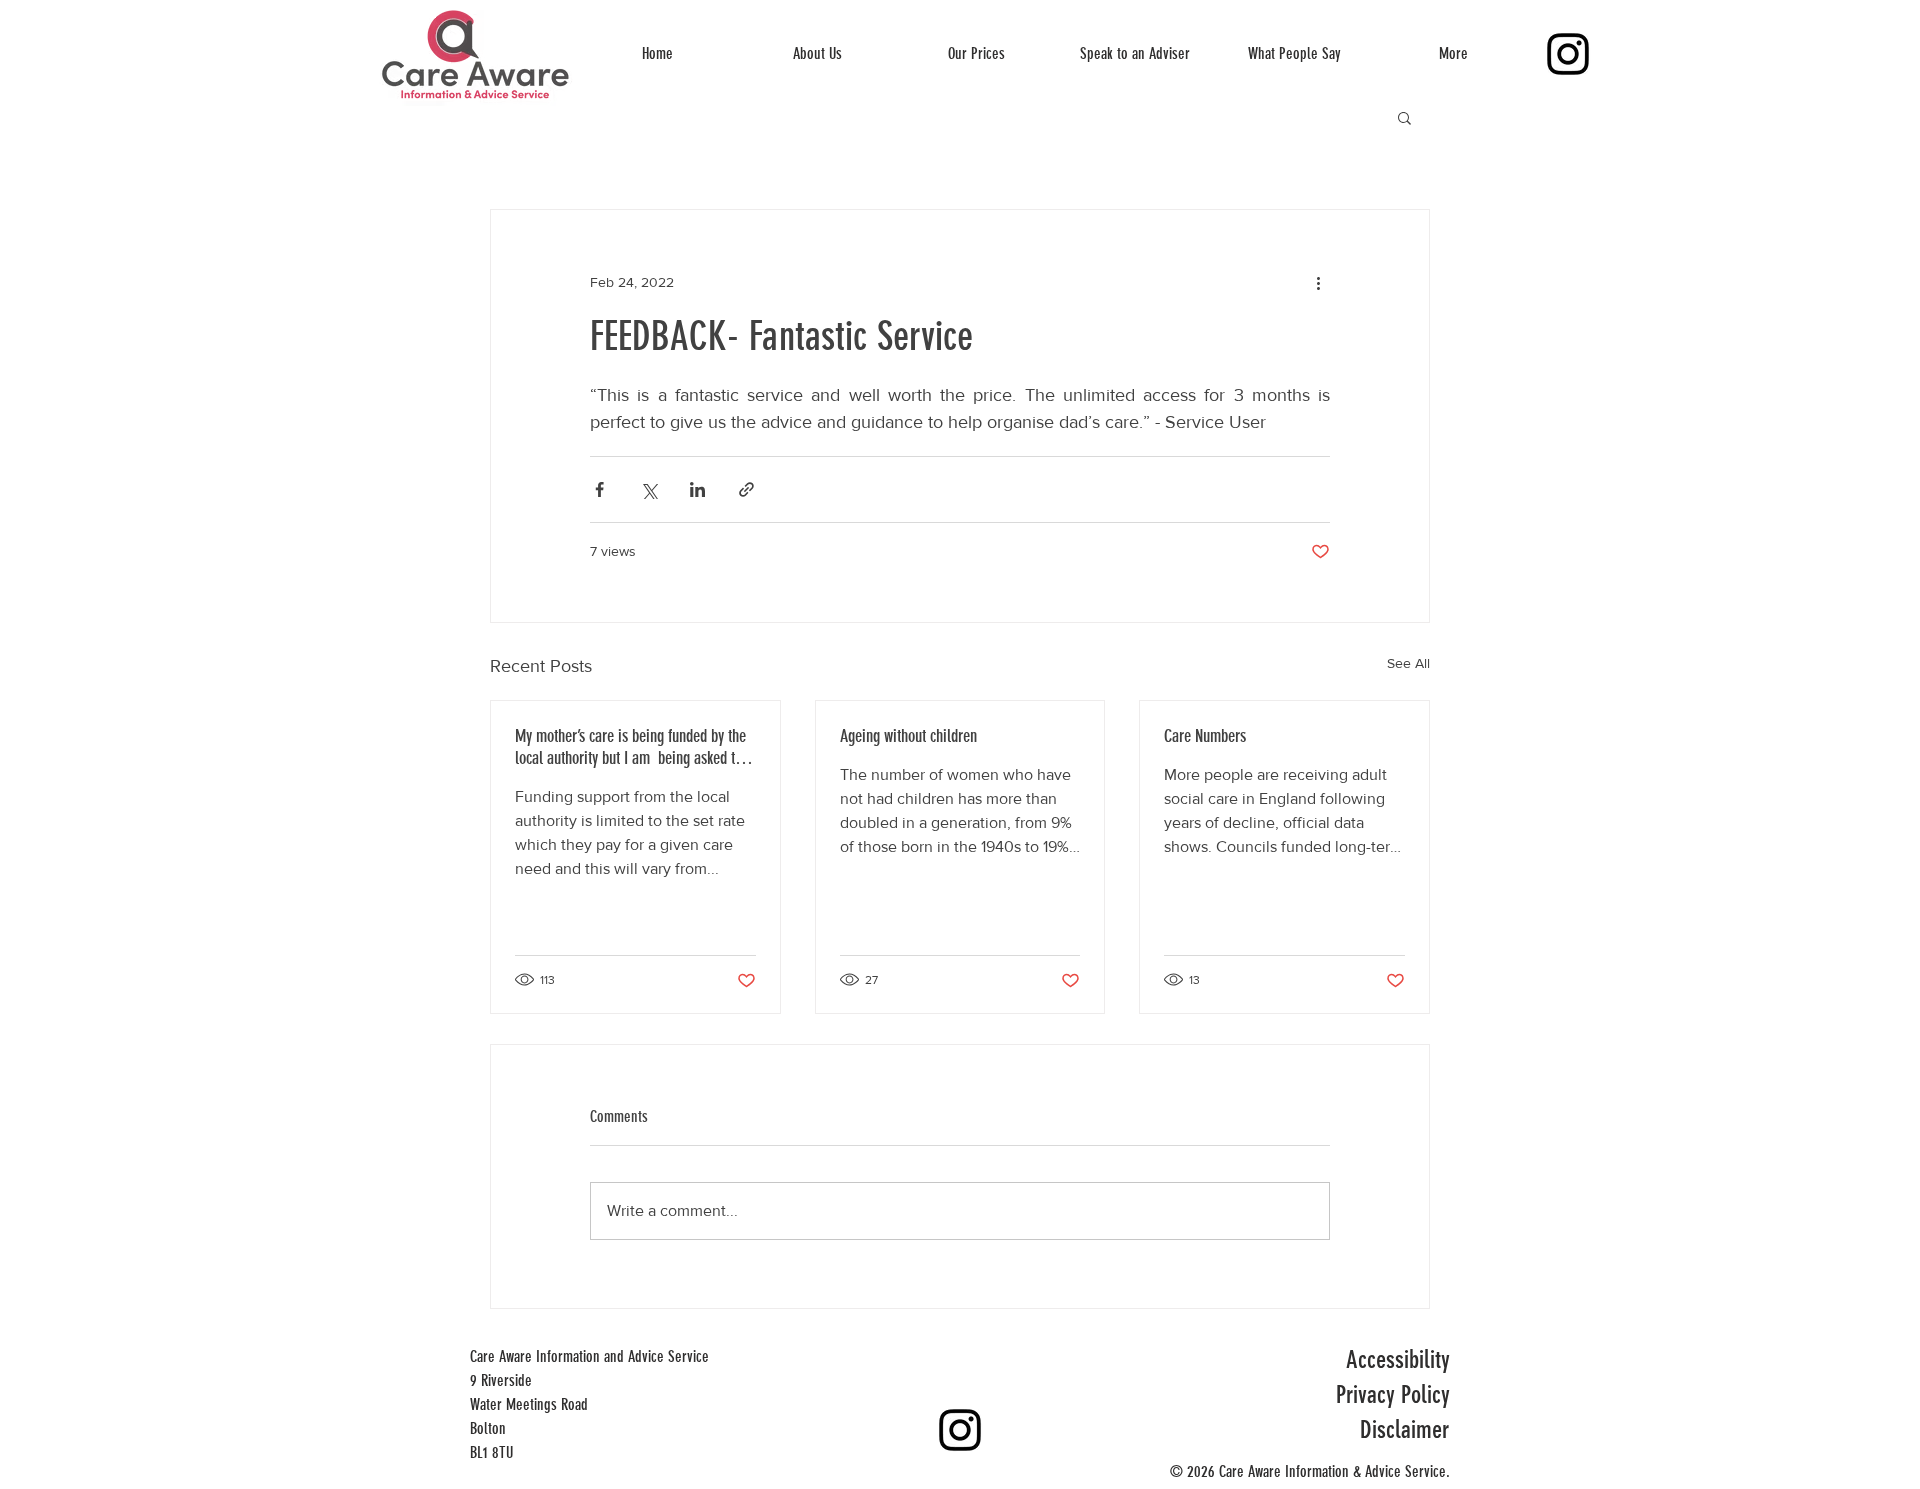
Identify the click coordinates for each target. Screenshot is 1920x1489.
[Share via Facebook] (599, 489)
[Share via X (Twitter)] (648, 489)
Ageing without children (908, 736)
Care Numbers (1205, 736)
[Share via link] (746, 489)
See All (1408, 663)
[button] (1404, 117)
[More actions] (1318, 282)
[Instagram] (1568, 54)
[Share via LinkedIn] (697, 489)
